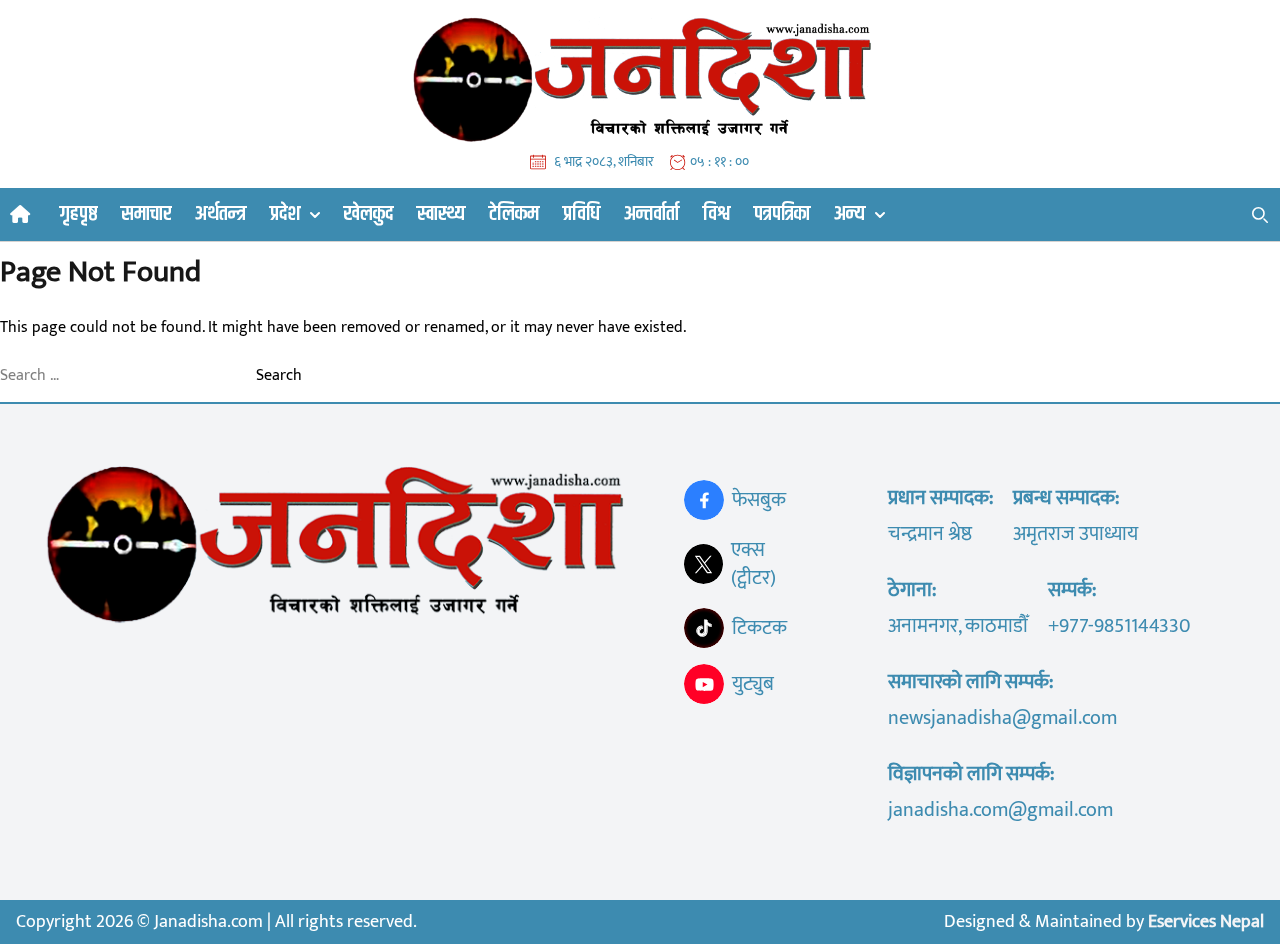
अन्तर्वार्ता (651, 214)
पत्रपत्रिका (782, 214)
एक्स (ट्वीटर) (753, 564)
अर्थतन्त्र (220, 214)
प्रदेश (285, 214)
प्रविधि (581, 214)
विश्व (716, 214)
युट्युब (753, 684)
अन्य (849, 214)
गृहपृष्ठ (78, 214)
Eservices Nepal (1206, 922)
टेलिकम (514, 214)
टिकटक (759, 628)
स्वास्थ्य (441, 214)
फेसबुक (759, 500)
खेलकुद (368, 214)
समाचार (146, 214)
